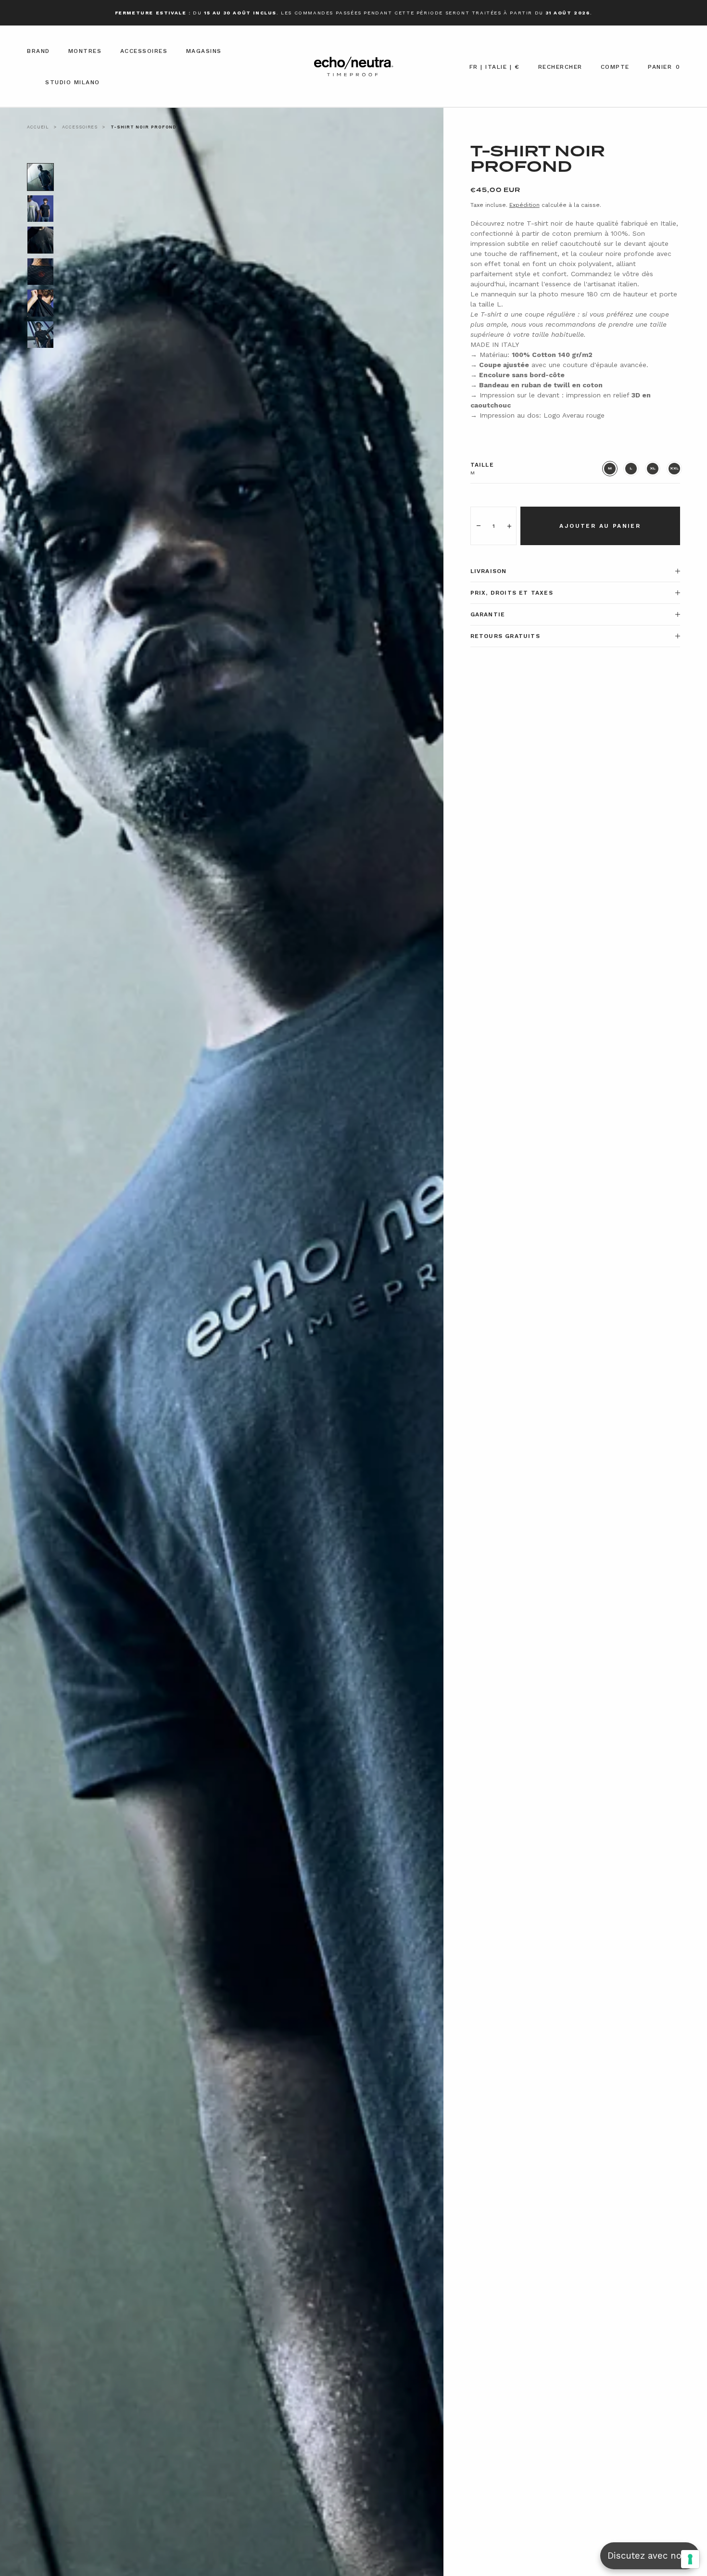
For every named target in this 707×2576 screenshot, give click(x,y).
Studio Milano (73, 82)
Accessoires (144, 51)
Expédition (524, 205)
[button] (495, 70)
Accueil (38, 127)
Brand (38, 51)
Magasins (204, 51)
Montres (85, 51)
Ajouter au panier (600, 526)
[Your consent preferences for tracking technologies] (690, 2559)
